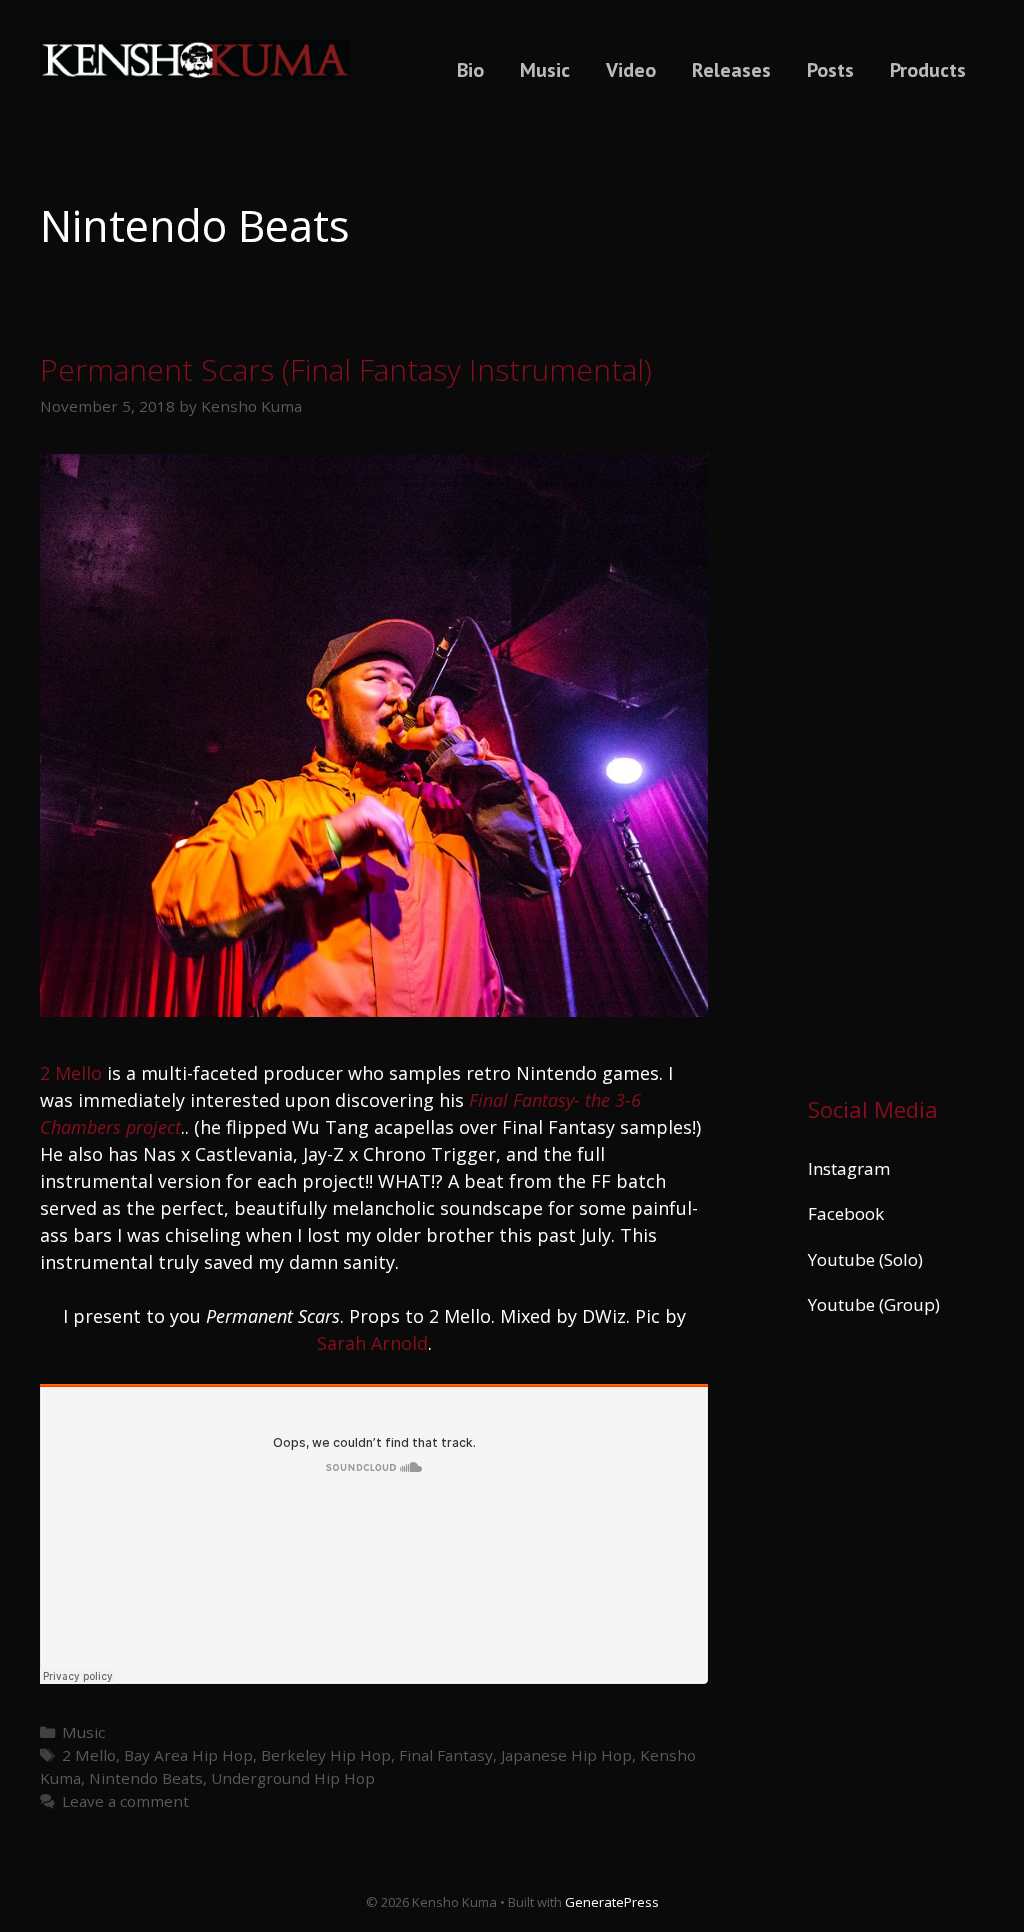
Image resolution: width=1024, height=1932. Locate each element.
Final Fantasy (446, 1755)
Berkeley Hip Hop (326, 1755)
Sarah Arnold (372, 1343)
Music (545, 70)
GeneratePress (612, 1902)
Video (631, 70)
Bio (470, 70)
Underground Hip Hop (293, 1778)
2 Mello (71, 1073)
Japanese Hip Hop (566, 1755)
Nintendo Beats (146, 1778)
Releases (731, 70)
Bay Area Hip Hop (188, 1755)
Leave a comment (125, 1801)
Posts (830, 70)
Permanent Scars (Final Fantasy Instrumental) (346, 369)
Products (928, 70)
